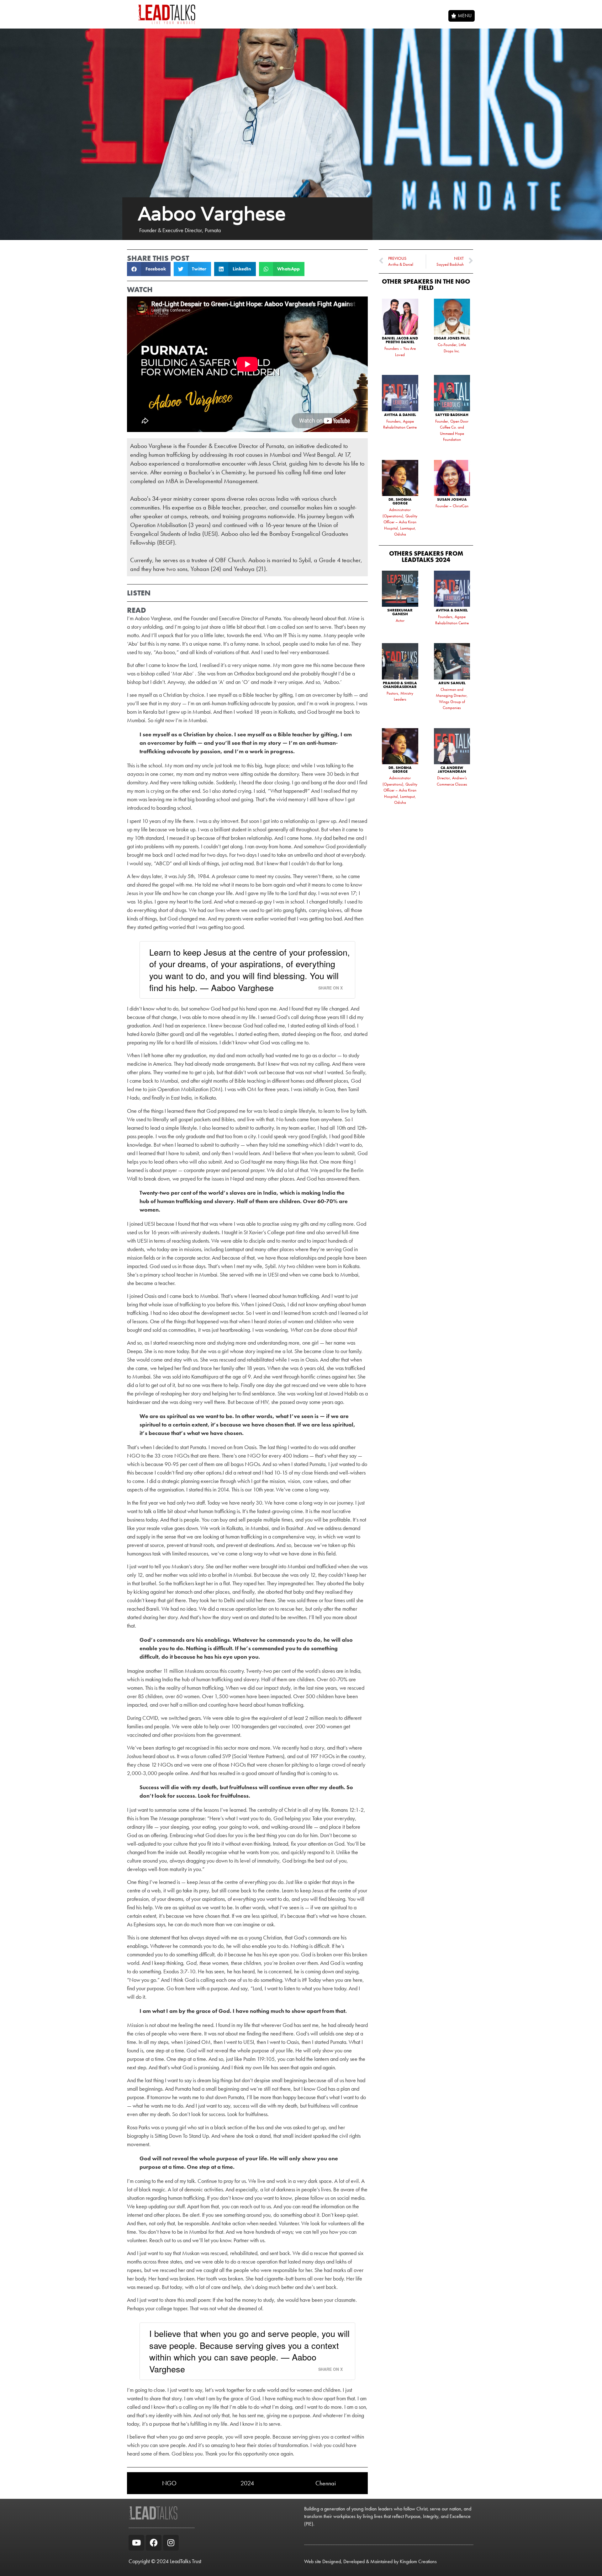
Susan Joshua (452, 499)
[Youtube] (136, 2543)
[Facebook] (154, 2543)
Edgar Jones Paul (452, 338)
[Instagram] (171, 2543)
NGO (169, 2483)
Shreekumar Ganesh (400, 612)
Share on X (330, 988)
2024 (247, 2483)
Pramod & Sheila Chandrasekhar (400, 685)
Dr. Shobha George (400, 501)
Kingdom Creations (418, 2561)
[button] (149, 269)
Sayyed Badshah (452, 415)
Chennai (326, 2483)
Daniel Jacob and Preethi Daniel (400, 340)
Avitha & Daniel (400, 415)
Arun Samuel (452, 683)
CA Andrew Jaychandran (452, 770)
